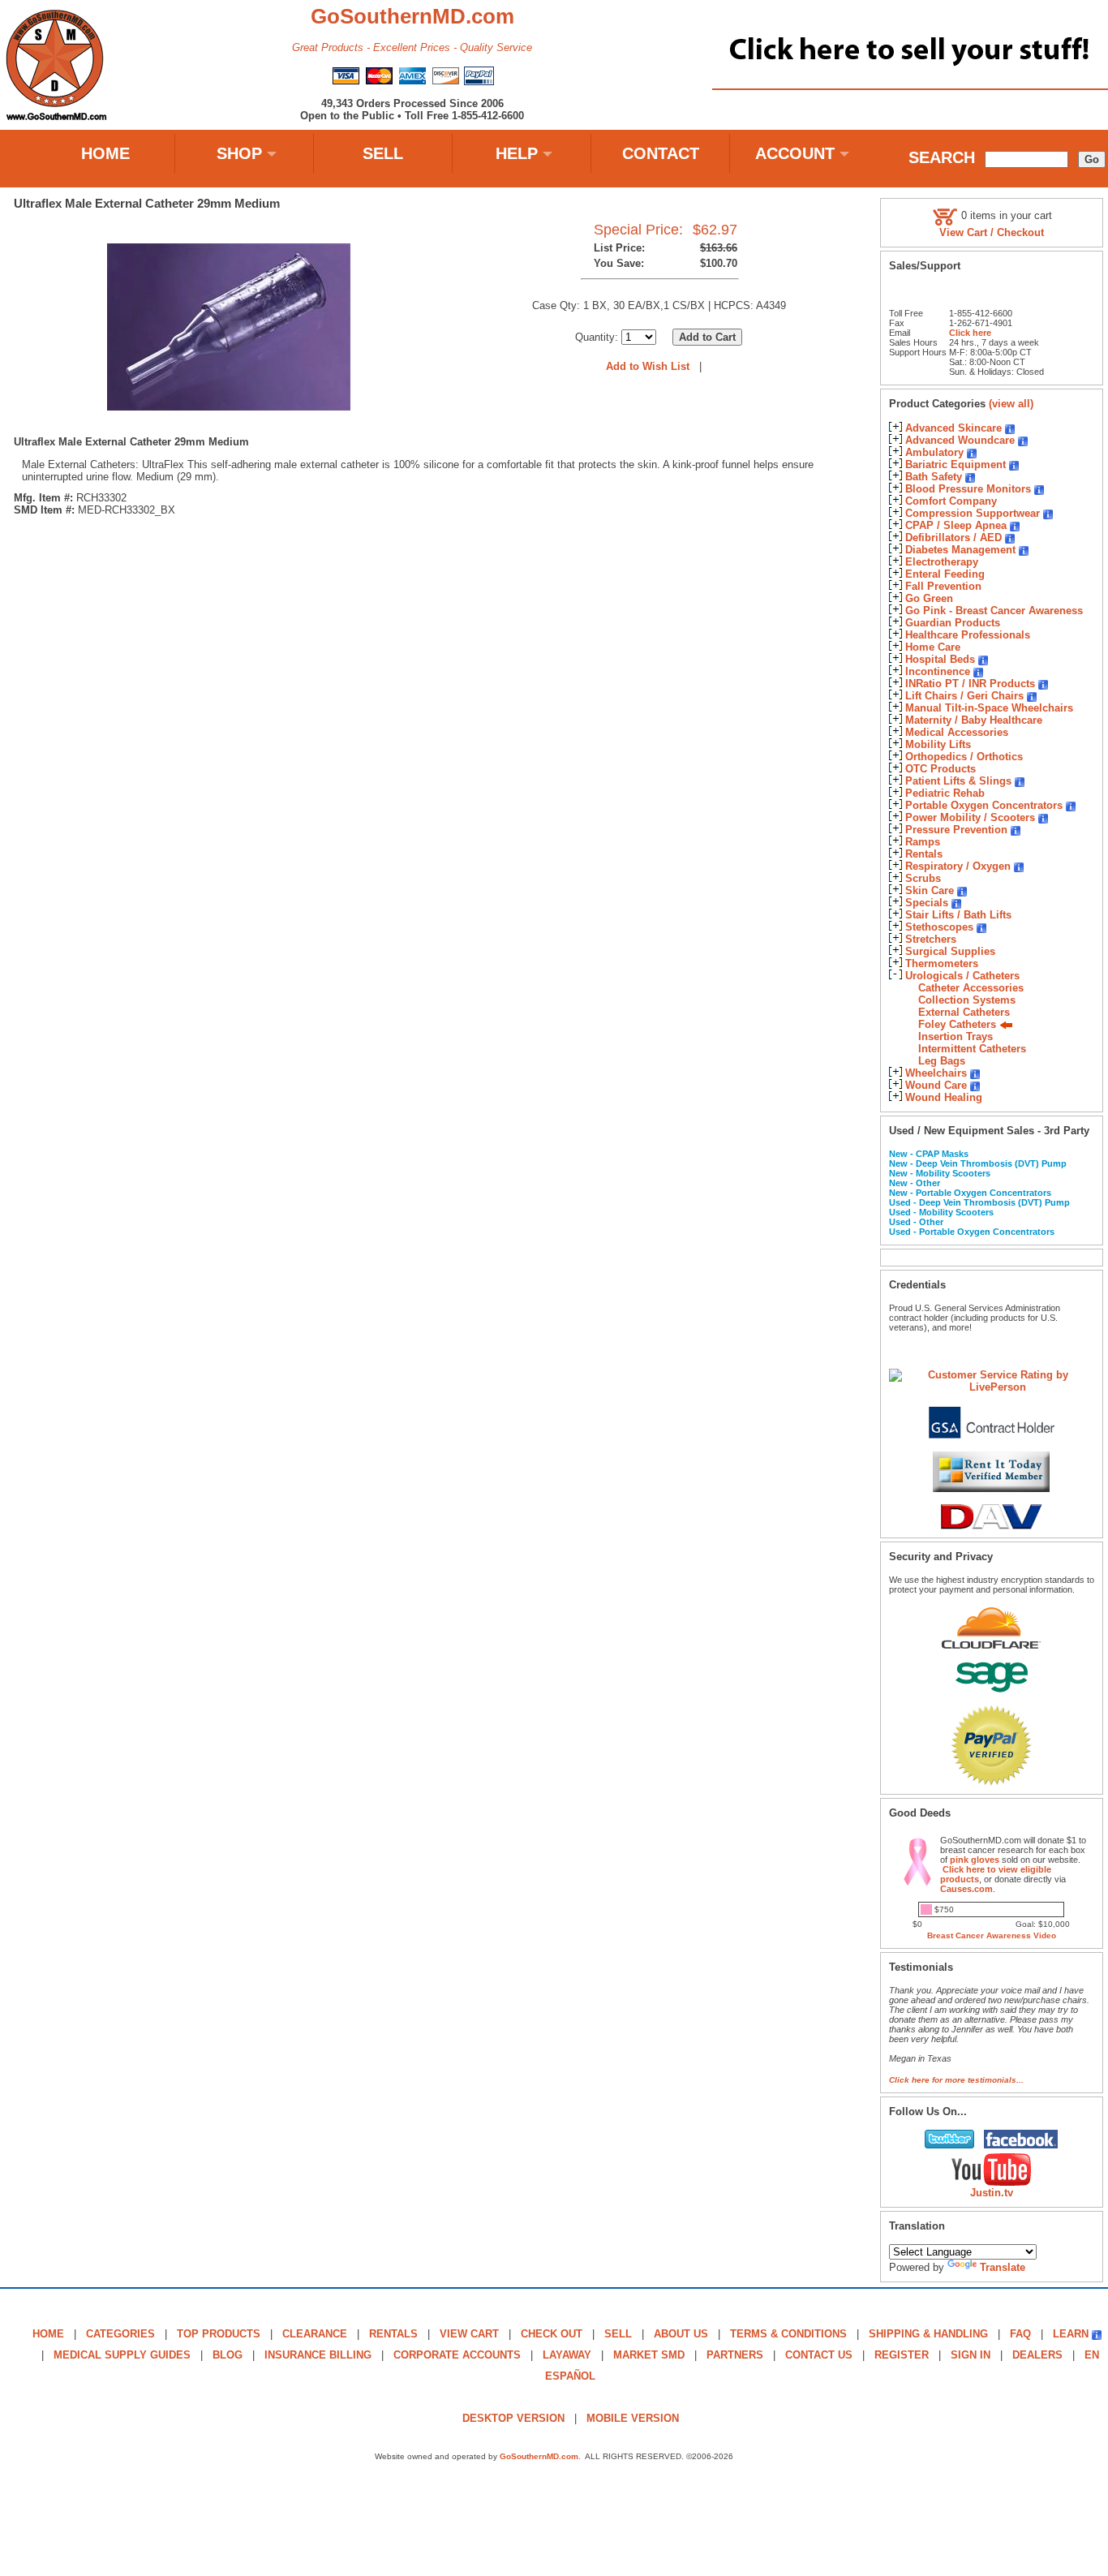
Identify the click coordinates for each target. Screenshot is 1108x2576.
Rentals (924, 854)
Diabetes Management (960, 550)
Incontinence (938, 671)
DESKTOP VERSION (513, 2418)
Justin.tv (992, 2193)
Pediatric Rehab (945, 793)
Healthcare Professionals (968, 635)
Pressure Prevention (956, 830)
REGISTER (902, 2355)
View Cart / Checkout (992, 232)
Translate (1003, 2267)
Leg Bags (942, 1061)
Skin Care (930, 890)
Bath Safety (934, 477)
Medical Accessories (957, 732)
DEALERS (1037, 2355)
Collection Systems (967, 1000)
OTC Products (941, 769)
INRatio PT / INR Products (970, 684)
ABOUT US (681, 2334)
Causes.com (966, 1889)
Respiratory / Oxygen (958, 866)
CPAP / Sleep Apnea (956, 525)
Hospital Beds (940, 659)
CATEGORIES (120, 2334)
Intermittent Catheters (972, 1049)
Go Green (929, 598)
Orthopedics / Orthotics (964, 757)
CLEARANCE (315, 2334)
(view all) (1011, 404)
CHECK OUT (552, 2334)
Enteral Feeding (945, 574)
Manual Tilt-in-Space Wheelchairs (989, 708)
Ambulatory (934, 452)
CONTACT (661, 153)
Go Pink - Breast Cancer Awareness (994, 611)
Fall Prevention (943, 586)
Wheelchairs (936, 1073)
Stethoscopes (939, 927)
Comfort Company (951, 501)
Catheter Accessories (971, 988)
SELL (383, 153)
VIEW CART (469, 2334)
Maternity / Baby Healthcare (974, 720)
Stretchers (931, 939)
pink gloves (975, 1860)
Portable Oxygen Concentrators (984, 805)
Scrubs (923, 878)
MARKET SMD (649, 2355)
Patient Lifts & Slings (958, 781)
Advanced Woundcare (960, 440)
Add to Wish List (648, 366)
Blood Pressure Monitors (968, 489)
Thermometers (942, 963)
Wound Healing (944, 1097)
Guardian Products (953, 623)
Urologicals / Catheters (962, 976)
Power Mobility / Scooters (970, 817)
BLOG (228, 2355)
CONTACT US (819, 2355)
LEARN (1071, 2334)
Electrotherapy (942, 562)
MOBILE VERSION (633, 2418)
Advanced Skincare (953, 428)
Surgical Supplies (950, 951)
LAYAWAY (567, 2355)
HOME (105, 153)
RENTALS (393, 2334)
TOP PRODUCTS (219, 2334)
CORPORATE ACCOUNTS (457, 2355)
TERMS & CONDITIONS (788, 2334)
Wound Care (936, 1085)
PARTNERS (735, 2355)
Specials (927, 903)
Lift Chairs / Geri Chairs (964, 696)
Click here (970, 333)
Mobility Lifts (938, 744)
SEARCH (942, 157)
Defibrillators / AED (953, 538)
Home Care (933, 647)
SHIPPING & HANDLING (928, 2334)
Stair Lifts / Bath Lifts (958, 915)
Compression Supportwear (973, 513)
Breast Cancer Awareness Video (992, 1935)
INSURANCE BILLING (318, 2355)
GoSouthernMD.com (539, 2456)
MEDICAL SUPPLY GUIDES (122, 2355)
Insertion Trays (956, 1036)
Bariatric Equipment (956, 464)
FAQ (1020, 2334)
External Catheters (964, 1012)
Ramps (923, 842)
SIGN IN (971, 2355)
